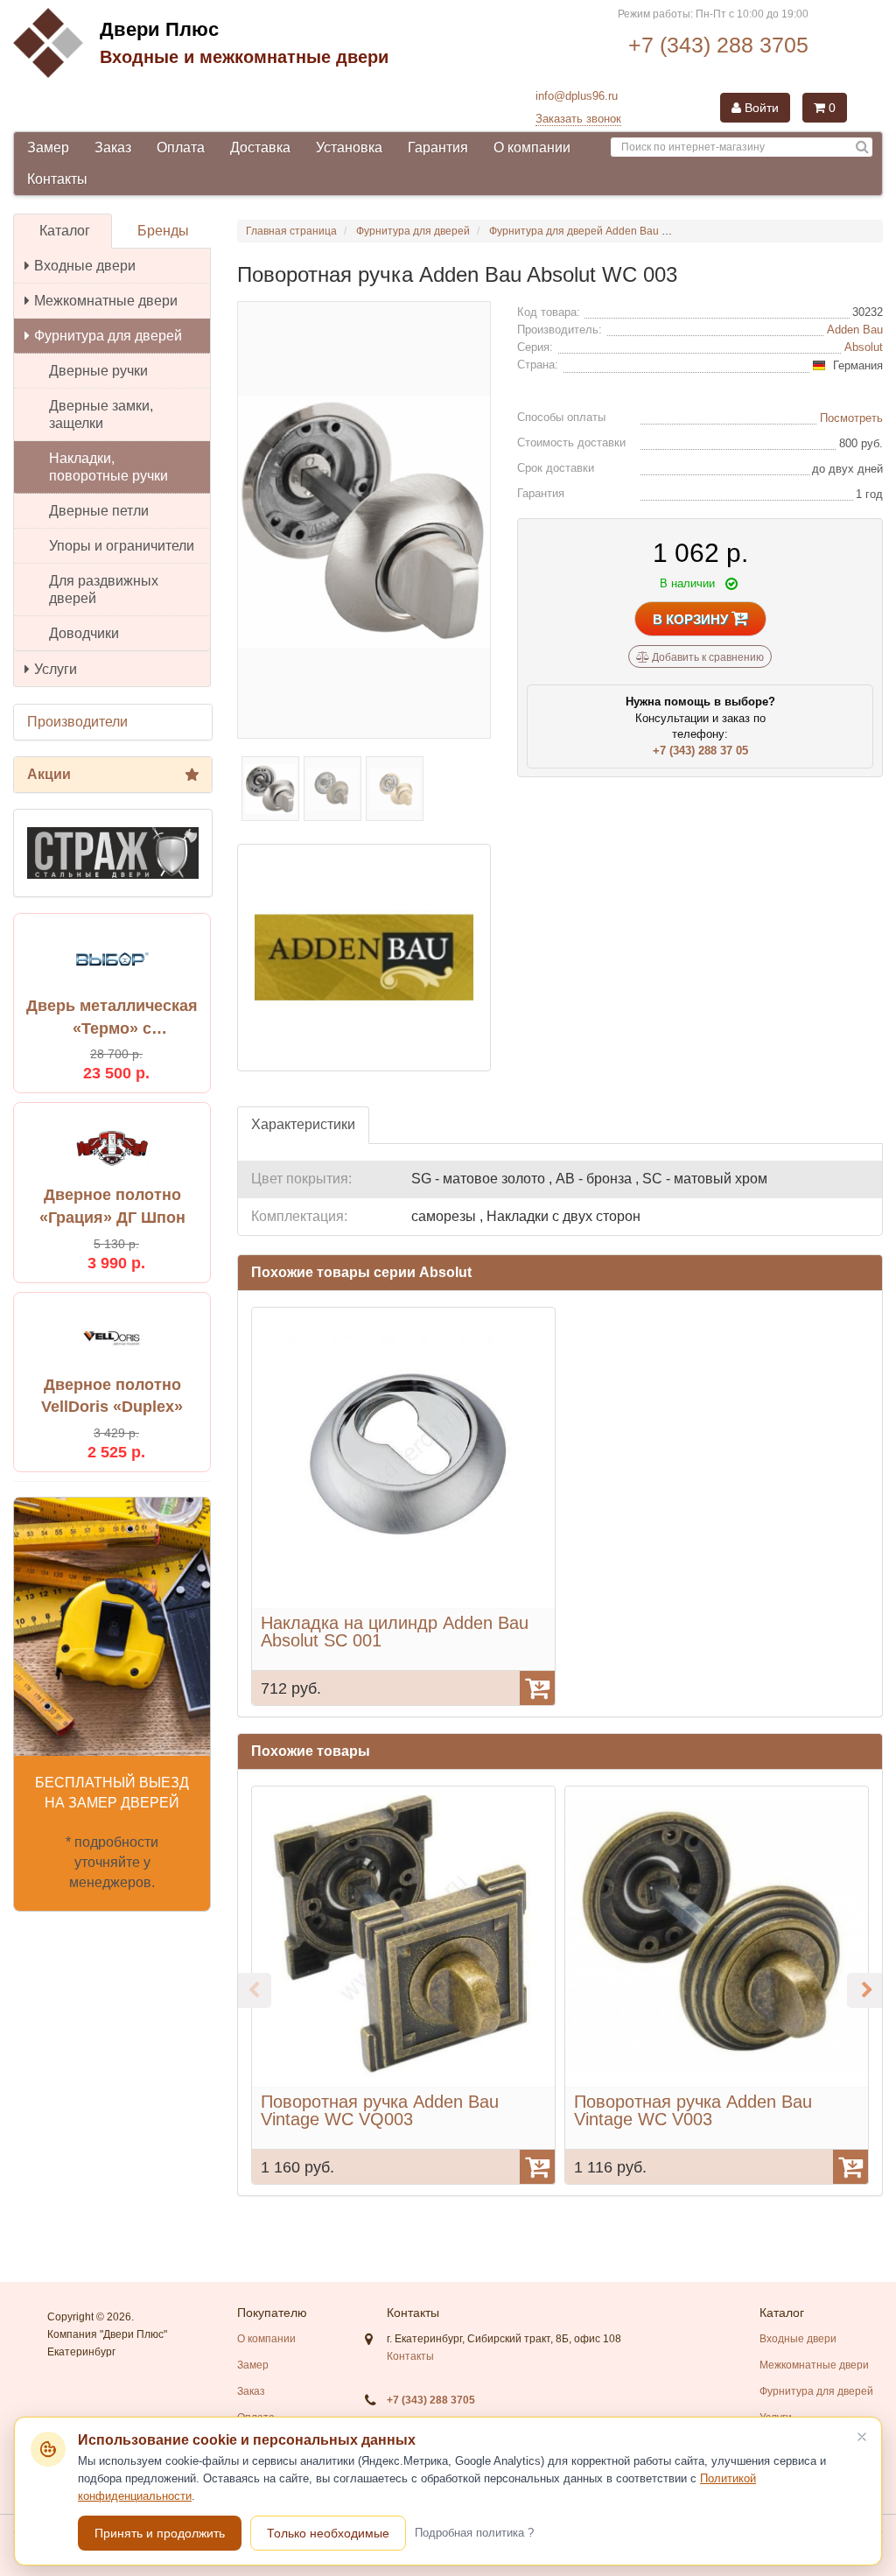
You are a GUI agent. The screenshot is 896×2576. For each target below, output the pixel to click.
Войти (760, 108)
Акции (49, 774)
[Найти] (862, 147)
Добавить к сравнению (707, 657)
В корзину (692, 619)
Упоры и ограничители (122, 546)
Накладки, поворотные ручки (108, 467)
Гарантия (438, 147)
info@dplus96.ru (577, 96)
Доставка (260, 147)
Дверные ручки (98, 371)
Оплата (181, 147)
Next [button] (864, 1990)
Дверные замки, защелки (101, 414)
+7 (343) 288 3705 (718, 45)
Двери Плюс (159, 29)
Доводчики (84, 633)
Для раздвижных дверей (104, 590)
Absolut (864, 347)
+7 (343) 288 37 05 (700, 751)
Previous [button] (254, 1990)
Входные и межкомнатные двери (244, 57)
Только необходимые (328, 2533)
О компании (532, 147)
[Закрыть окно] (862, 2437)
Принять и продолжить (160, 2533)
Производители (77, 722)
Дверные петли (99, 511)
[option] (403, 1506)
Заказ (113, 147)
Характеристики (303, 1124)
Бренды (163, 231)
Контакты (57, 179)
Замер (48, 147)
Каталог (65, 231)
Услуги (56, 669)
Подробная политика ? (474, 2533)
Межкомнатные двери (106, 301)
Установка (349, 147)
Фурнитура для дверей (108, 336)
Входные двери (85, 266)
